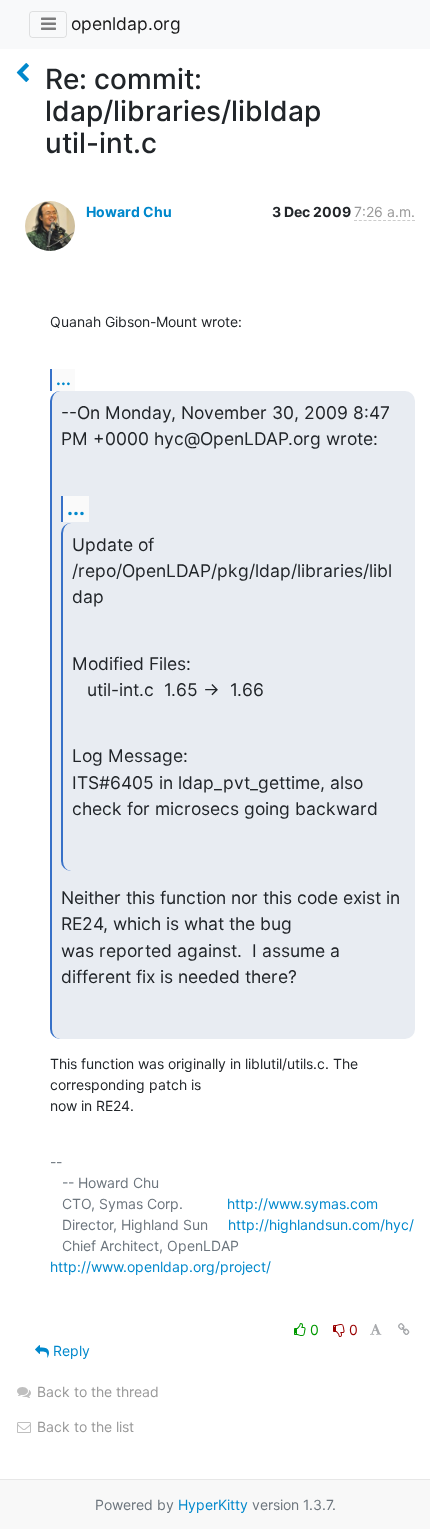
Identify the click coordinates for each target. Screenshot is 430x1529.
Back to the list (83, 1426)
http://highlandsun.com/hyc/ (321, 1224)
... (63, 379)
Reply (69, 1350)
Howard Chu (129, 211)
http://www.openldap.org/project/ (160, 1266)
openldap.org (126, 23)
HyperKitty (213, 1504)
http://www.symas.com (302, 1203)
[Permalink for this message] (404, 1329)
